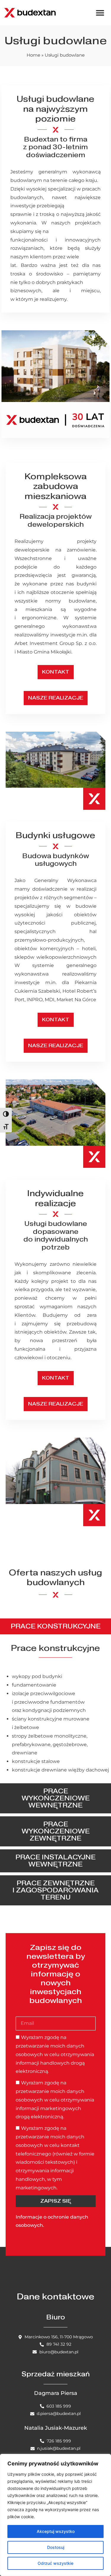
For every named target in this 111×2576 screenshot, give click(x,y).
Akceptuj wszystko (56, 2531)
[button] (100, 13)
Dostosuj (56, 2547)
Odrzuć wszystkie (55, 2563)
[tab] (55, 1626)
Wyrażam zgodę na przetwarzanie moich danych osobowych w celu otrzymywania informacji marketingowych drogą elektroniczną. (55, 2100)
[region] (55, 2515)
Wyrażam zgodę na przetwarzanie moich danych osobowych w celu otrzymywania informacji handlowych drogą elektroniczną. (55, 2054)
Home (33, 55)
